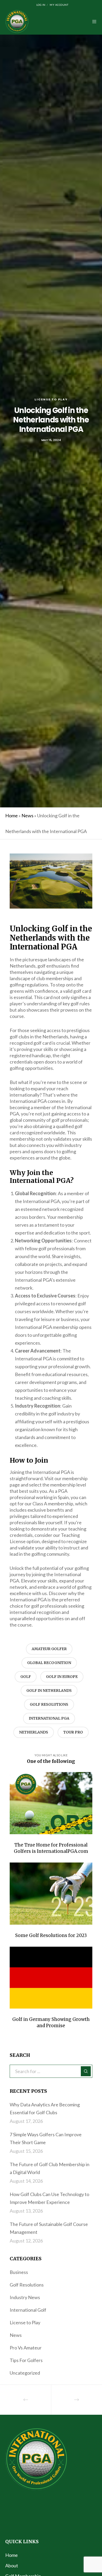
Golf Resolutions (49, 1704)
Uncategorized (25, 2373)
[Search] (86, 2071)
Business (19, 2272)
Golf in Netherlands (49, 1690)
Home (12, 815)
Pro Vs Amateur (26, 2348)
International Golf (28, 2310)
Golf (26, 1677)
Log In (41, 5)
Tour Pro (73, 1732)
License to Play (51, 399)
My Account (59, 5)
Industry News (25, 2297)
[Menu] (93, 22)
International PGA (49, 1718)
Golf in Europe (62, 1677)
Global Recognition (49, 1663)
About (12, 2566)
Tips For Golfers (26, 2360)
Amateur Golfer (49, 1649)
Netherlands (34, 1732)
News (27, 815)
